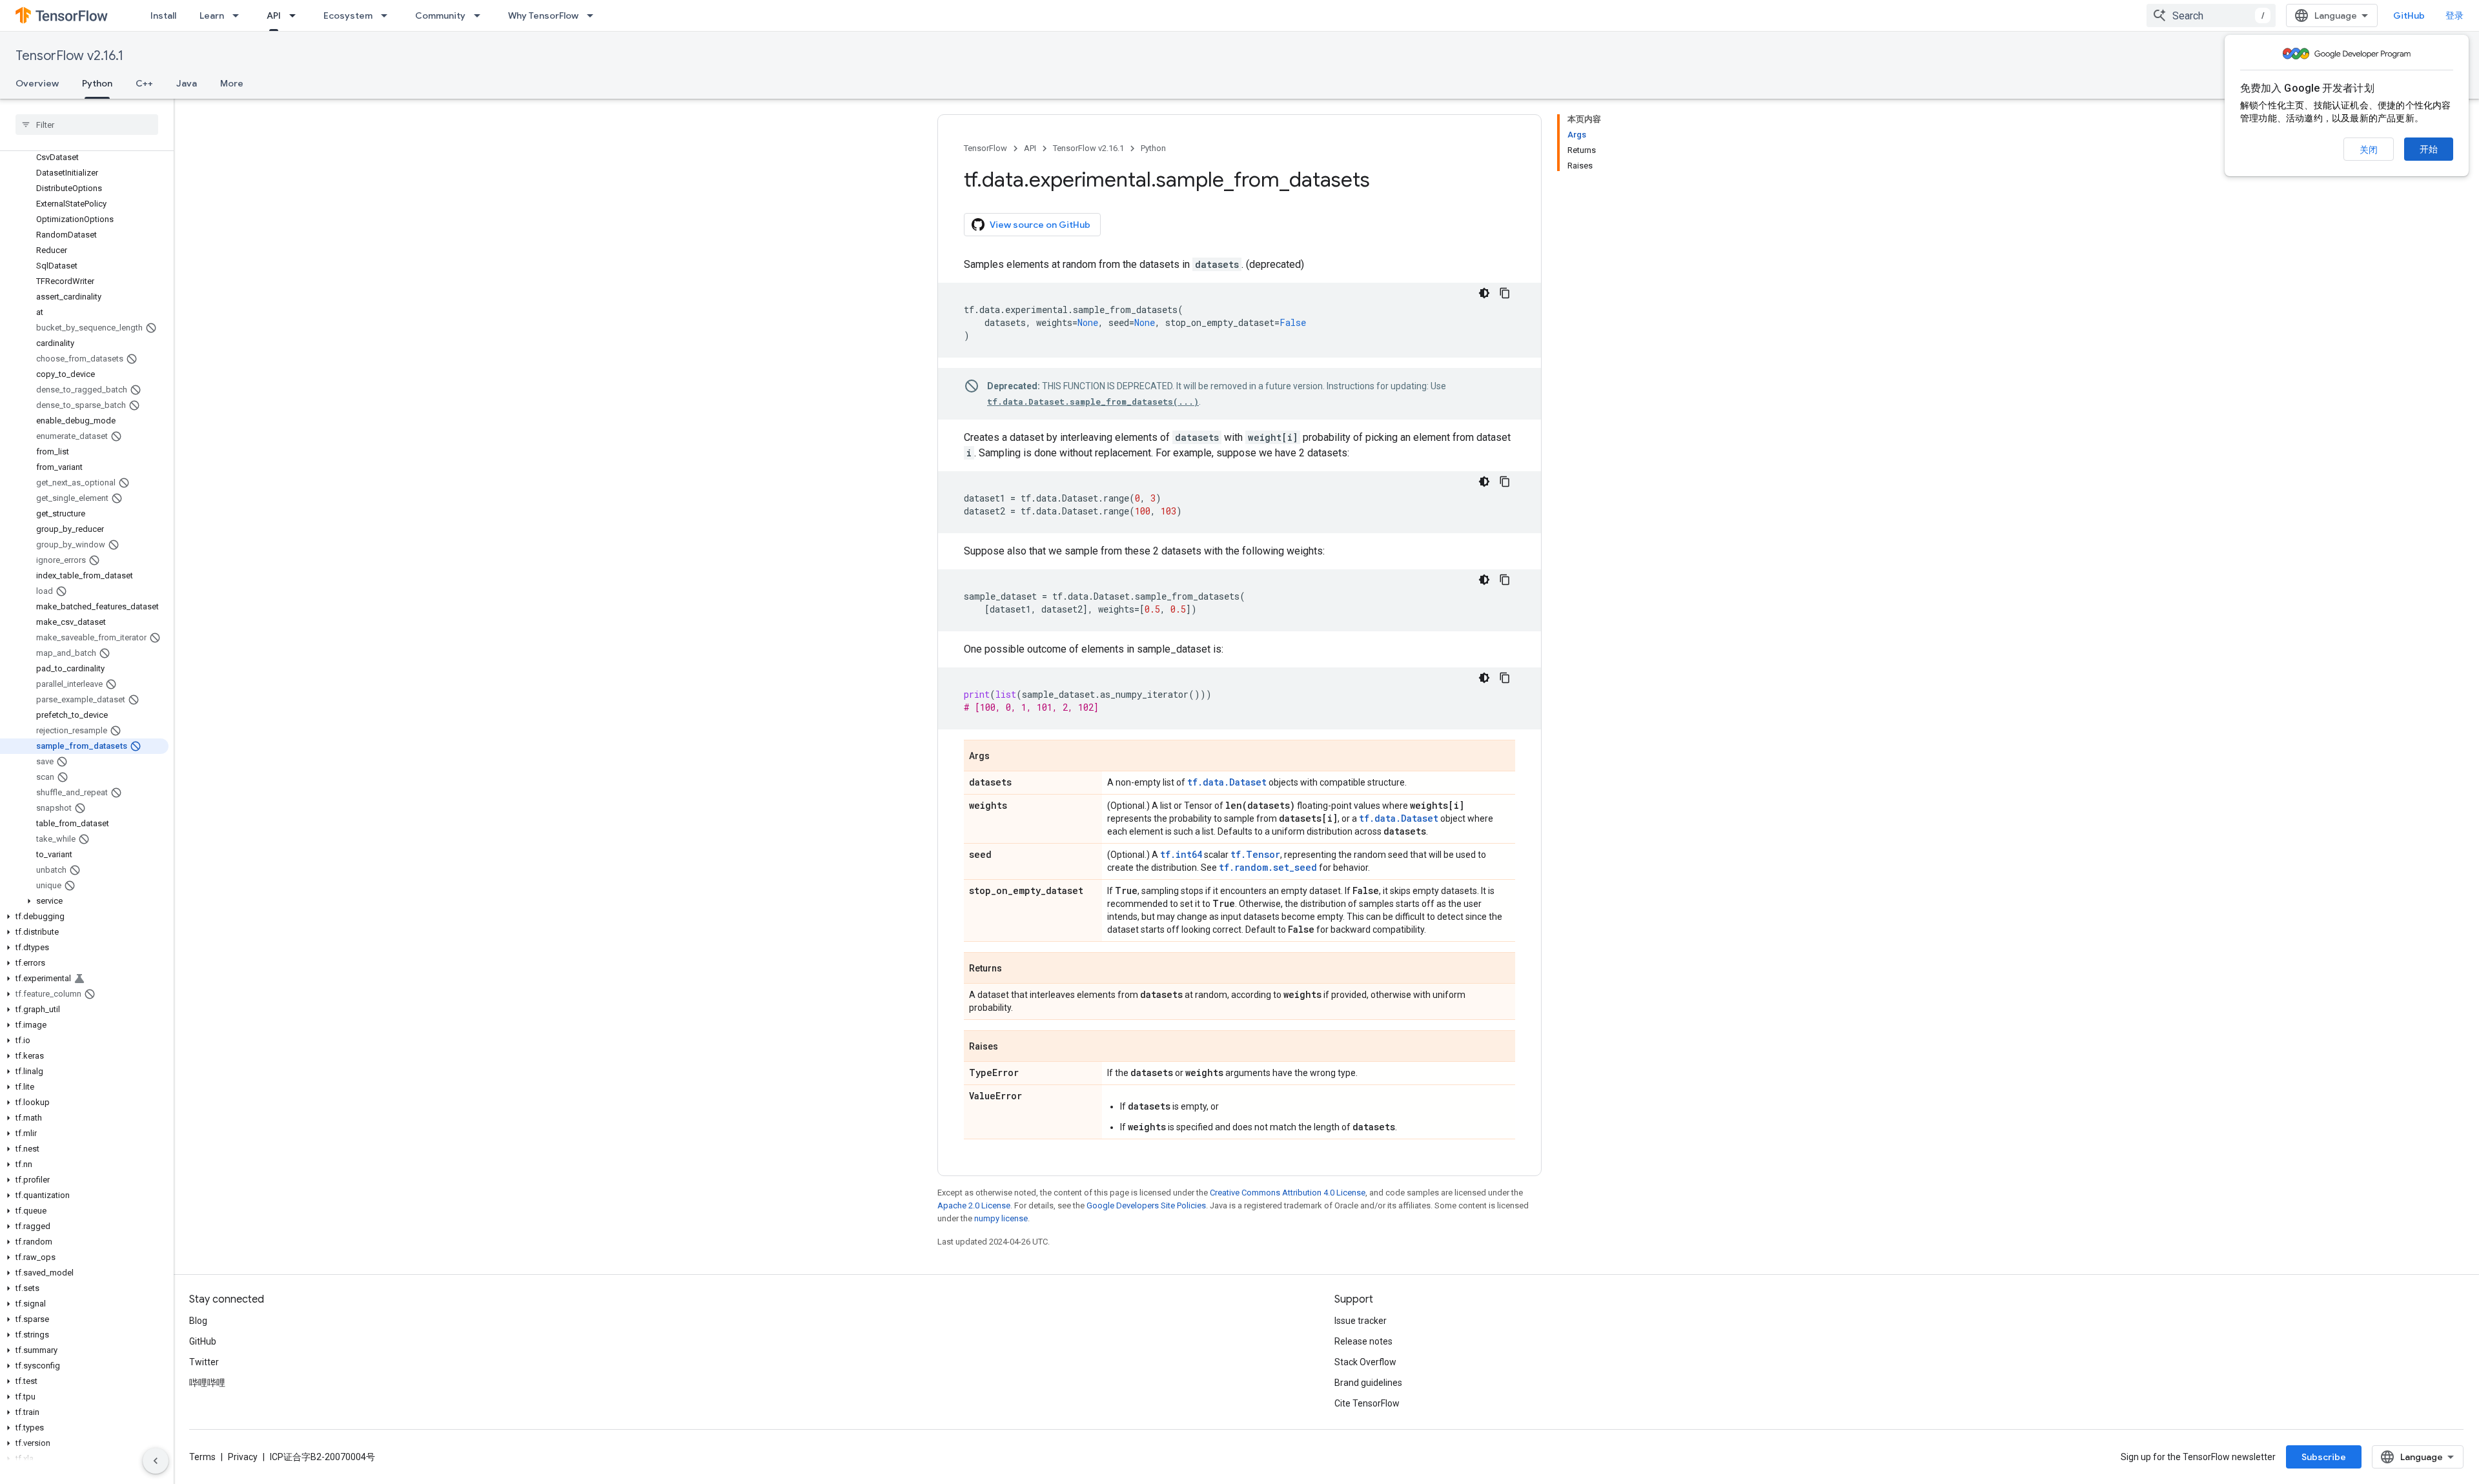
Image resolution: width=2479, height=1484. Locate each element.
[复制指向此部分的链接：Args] (1003, 757)
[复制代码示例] (1505, 293)
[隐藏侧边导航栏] (156, 1461)
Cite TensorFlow (1367, 1403)
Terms (202, 1457)
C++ (144, 83)
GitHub (2409, 15)
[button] (84, 901)
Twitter (204, 1362)
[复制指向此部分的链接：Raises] (1011, 1047)
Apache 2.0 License (974, 1205)
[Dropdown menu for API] (296, 15)
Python (97, 83)
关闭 (2369, 150)
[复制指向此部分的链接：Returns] (1015, 969)
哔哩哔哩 (207, 1383)
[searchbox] (87, 125)
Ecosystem (348, 15)
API (274, 15)
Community (440, 15)
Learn (212, 15)
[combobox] (2211, 15)
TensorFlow (985, 148)
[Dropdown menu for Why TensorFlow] (594, 15)
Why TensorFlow (543, 15)
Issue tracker (1361, 1321)
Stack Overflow (1365, 1362)
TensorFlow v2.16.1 (69, 56)
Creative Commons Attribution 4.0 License (1288, 1193)
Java (187, 83)
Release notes (1363, 1341)
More (232, 83)
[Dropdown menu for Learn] (240, 15)
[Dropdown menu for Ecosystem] (388, 15)
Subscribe (2324, 1457)
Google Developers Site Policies (1146, 1205)
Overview (37, 83)
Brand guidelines (1368, 1383)
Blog (198, 1321)
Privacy (243, 1457)
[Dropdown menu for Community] (481, 15)
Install (163, 15)
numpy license (1001, 1218)
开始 (2429, 149)
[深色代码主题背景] (1484, 293)
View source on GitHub (1040, 225)
